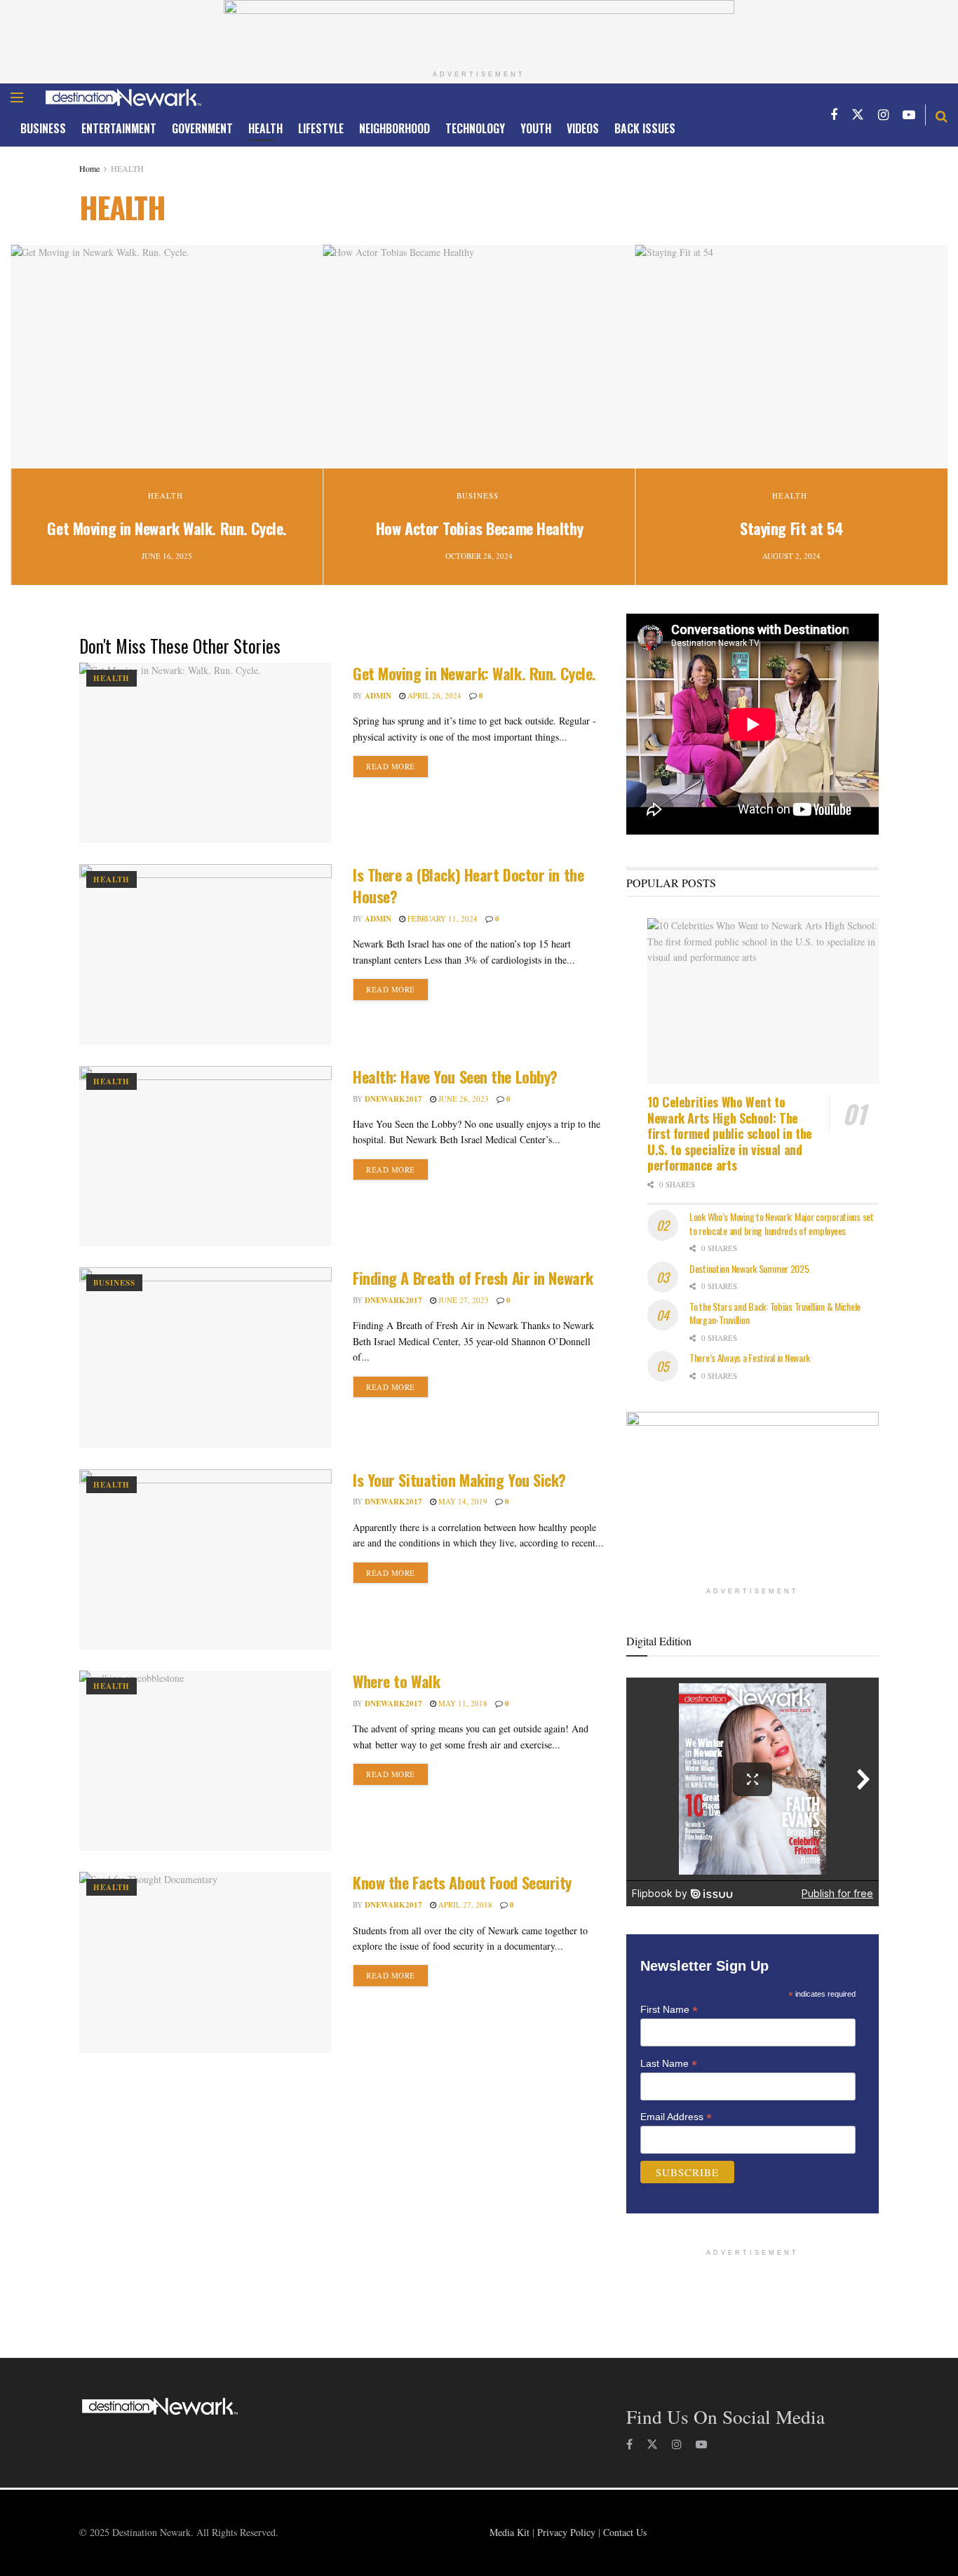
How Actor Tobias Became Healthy (479, 528)
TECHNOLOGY (475, 128)
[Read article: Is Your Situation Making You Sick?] (205, 1559)
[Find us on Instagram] (883, 115)
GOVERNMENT (202, 128)
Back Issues (645, 128)
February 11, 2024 (441, 918)
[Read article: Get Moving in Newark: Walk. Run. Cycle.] (205, 753)
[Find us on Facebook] (834, 115)
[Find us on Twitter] (858, 115)
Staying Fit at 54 (792, 528)
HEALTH (265, 128)
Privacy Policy (566, 2532)
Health (166, 495)
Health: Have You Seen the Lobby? (455, 1077)
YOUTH (536, 128)
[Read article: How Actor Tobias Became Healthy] (479, 356)
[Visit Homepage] (123, 97)
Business (43, 128)
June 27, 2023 (463, 1300)
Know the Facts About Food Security (462, 1882)
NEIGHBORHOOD (394, 128)
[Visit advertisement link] (479, 32)
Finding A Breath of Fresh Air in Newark (473, 1278)
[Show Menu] (17, 97)
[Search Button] (942, 115)
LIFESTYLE (321, 128)
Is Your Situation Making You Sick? (459, 1480)
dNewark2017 (393, 1099)
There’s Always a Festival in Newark (750, 1357)
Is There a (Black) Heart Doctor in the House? (468, 885)
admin (378, 696)
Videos (583, 128)
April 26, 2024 (433, 695)
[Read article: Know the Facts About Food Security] (205, 1962)
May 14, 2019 (462, 1501)
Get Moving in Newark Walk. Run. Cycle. (167, 528)
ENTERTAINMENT (119, 128)
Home (89, 168)
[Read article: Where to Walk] (205, 1761)
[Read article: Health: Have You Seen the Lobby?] (205, 1156)
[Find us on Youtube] (909, 115)
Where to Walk (396, 1681)
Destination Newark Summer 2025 (749, 1268)
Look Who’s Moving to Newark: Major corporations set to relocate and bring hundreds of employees (782, 1223)
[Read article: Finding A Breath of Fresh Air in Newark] (205, 1357)
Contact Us (625, 2532)
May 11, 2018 (462, 1703)
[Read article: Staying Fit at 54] (791, 356)
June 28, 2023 (463, 1099)
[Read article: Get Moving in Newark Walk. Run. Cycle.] (167, 356)
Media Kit (510, 2532)
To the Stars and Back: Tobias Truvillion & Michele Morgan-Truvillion (775, 1313)
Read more (397, 766)
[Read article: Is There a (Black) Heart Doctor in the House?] (205, 954)
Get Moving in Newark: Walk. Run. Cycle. (474, 673)
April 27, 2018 (464, 1904)
